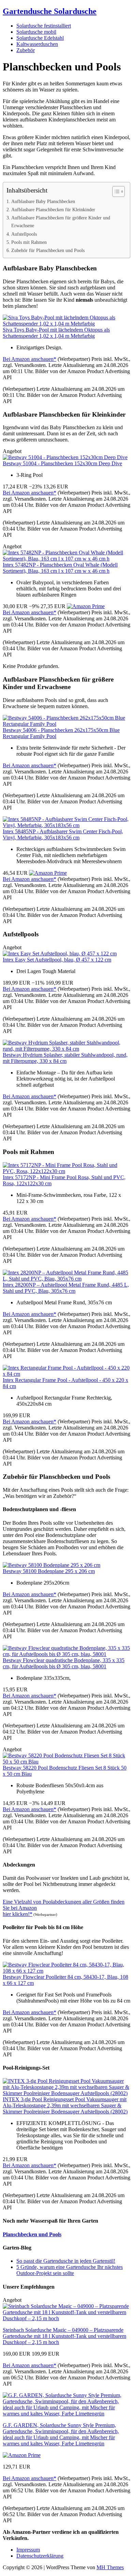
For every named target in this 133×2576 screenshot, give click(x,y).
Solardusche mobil (36, 32)
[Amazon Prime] (86, 606)
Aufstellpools (24, 234)
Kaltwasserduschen (37, 44)
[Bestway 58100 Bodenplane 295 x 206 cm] (51, 1565)
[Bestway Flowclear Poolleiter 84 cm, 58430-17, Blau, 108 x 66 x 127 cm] (66, 1971)
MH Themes (110, 2567)
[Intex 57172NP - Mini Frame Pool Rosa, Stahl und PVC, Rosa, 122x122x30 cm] (66, 1171)
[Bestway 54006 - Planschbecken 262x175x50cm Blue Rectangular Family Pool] (66, 724)
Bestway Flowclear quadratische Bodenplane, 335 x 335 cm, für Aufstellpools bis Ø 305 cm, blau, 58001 (64, 1663)
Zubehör (26, 50)
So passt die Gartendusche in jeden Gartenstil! (66, 2261)
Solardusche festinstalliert (44, 26)
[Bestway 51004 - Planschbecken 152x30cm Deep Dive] (65, 457)
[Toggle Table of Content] (115, 191)
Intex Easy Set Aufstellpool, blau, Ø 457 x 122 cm (57, 960)
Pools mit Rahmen (29, 242)
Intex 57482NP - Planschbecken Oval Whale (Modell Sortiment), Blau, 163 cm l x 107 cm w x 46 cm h (60, 568)
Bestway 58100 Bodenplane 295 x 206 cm (49, 1571)
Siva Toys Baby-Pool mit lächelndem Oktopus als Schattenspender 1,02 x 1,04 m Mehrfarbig (56, 333)
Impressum (28, 2550)
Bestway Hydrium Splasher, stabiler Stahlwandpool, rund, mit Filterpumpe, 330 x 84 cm (65, 1058)
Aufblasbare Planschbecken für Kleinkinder (53, 210)
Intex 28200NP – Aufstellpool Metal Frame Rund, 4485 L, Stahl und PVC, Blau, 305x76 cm (66, 1288)
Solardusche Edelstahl (40, 38)
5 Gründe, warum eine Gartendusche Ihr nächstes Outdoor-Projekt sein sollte (70, 2270)
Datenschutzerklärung (40, 2556)
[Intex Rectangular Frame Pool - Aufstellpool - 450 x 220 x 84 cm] (66, 1374)
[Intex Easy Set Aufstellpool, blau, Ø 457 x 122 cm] (60, 954)
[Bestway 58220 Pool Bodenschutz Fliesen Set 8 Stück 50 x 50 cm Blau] (66, 1762)
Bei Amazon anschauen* (29, 359)
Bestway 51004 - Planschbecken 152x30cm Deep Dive (62, 463)
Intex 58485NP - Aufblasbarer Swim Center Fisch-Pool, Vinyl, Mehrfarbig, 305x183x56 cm (63, 834)
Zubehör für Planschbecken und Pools (48, 250)
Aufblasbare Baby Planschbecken (43, 201)
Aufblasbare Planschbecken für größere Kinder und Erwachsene (61, 222)
